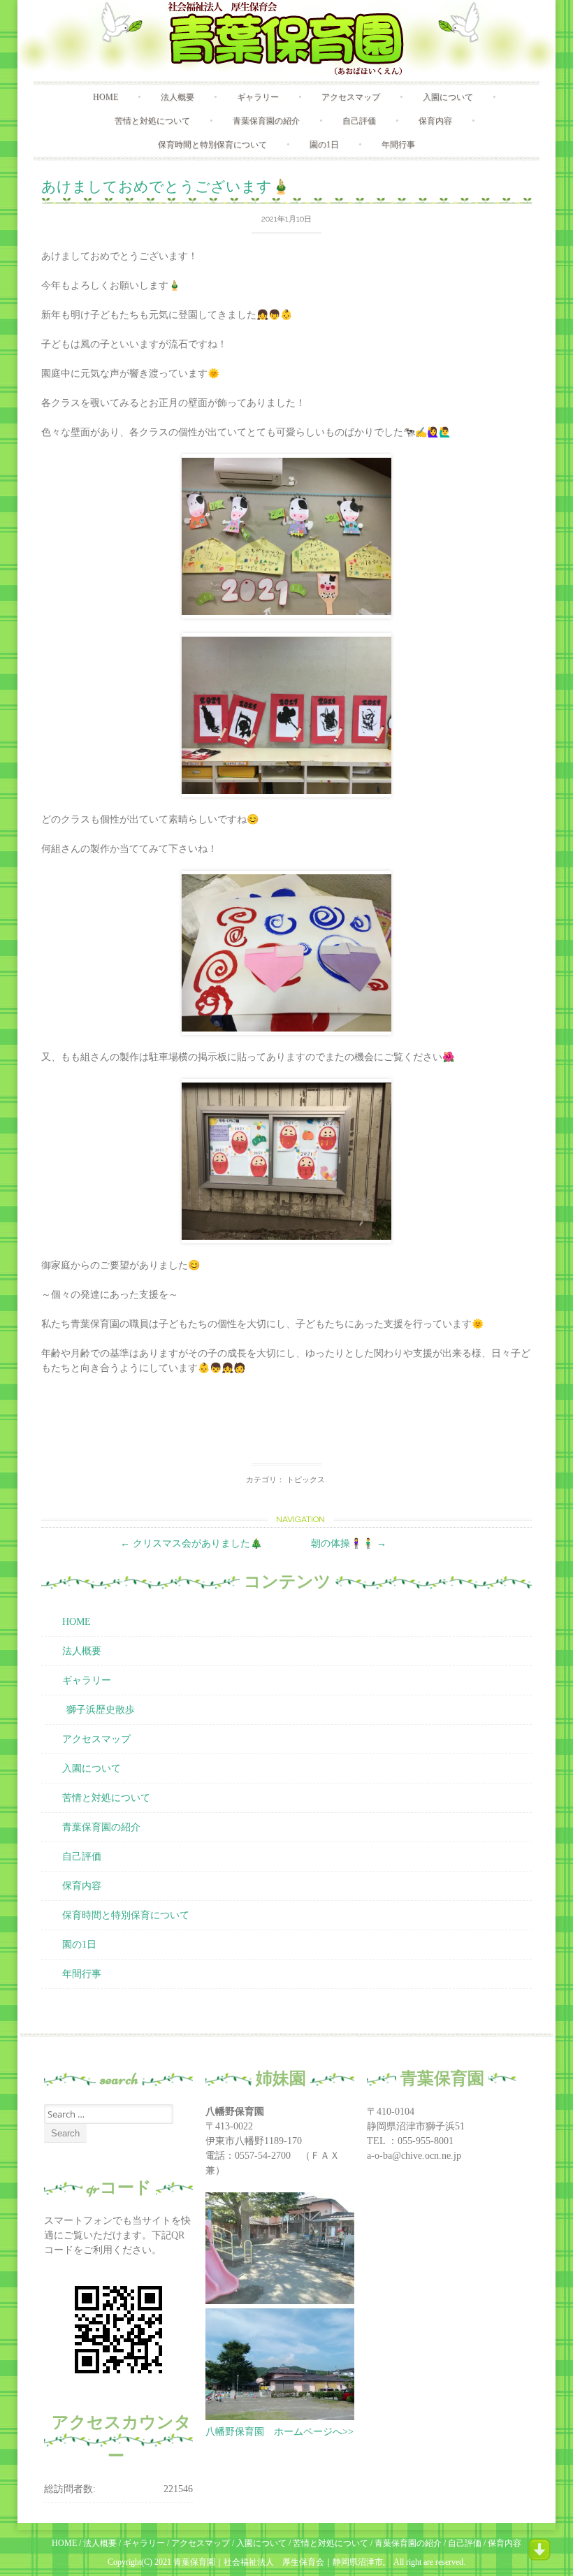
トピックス (306, 1480)
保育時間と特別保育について (212, 145)
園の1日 (324, 145)
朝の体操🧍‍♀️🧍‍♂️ (349, 1543)
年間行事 (398, 145)
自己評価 (359, 121)
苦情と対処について (152, 121)
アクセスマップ (351, 97)
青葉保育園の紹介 (266, 121)
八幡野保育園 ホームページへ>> (280, 2432)
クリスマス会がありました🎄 (191, 1543)
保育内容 (435, 121)
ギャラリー (258, 97)
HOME (106, 97)
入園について (448, 97)
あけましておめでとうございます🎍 (166, 186)
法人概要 (177, 97)
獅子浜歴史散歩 (101, 1710)
